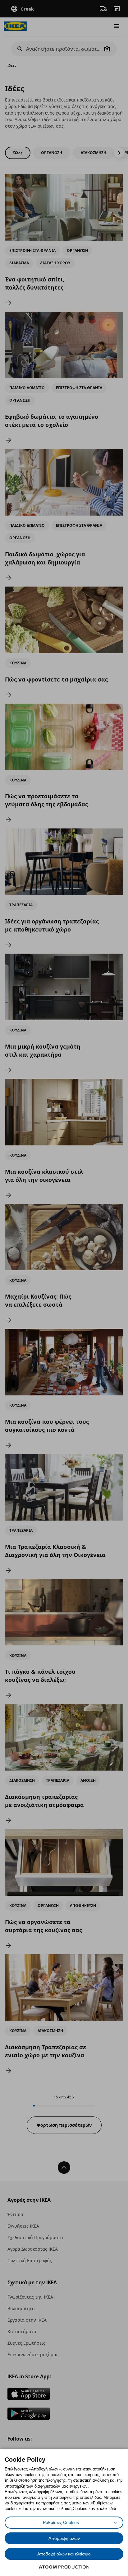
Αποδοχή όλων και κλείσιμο (64, 2554)
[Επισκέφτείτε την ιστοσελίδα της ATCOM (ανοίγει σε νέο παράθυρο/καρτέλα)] (64, 2567)
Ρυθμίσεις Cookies (61, 2522)
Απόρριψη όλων (64, 2538)
